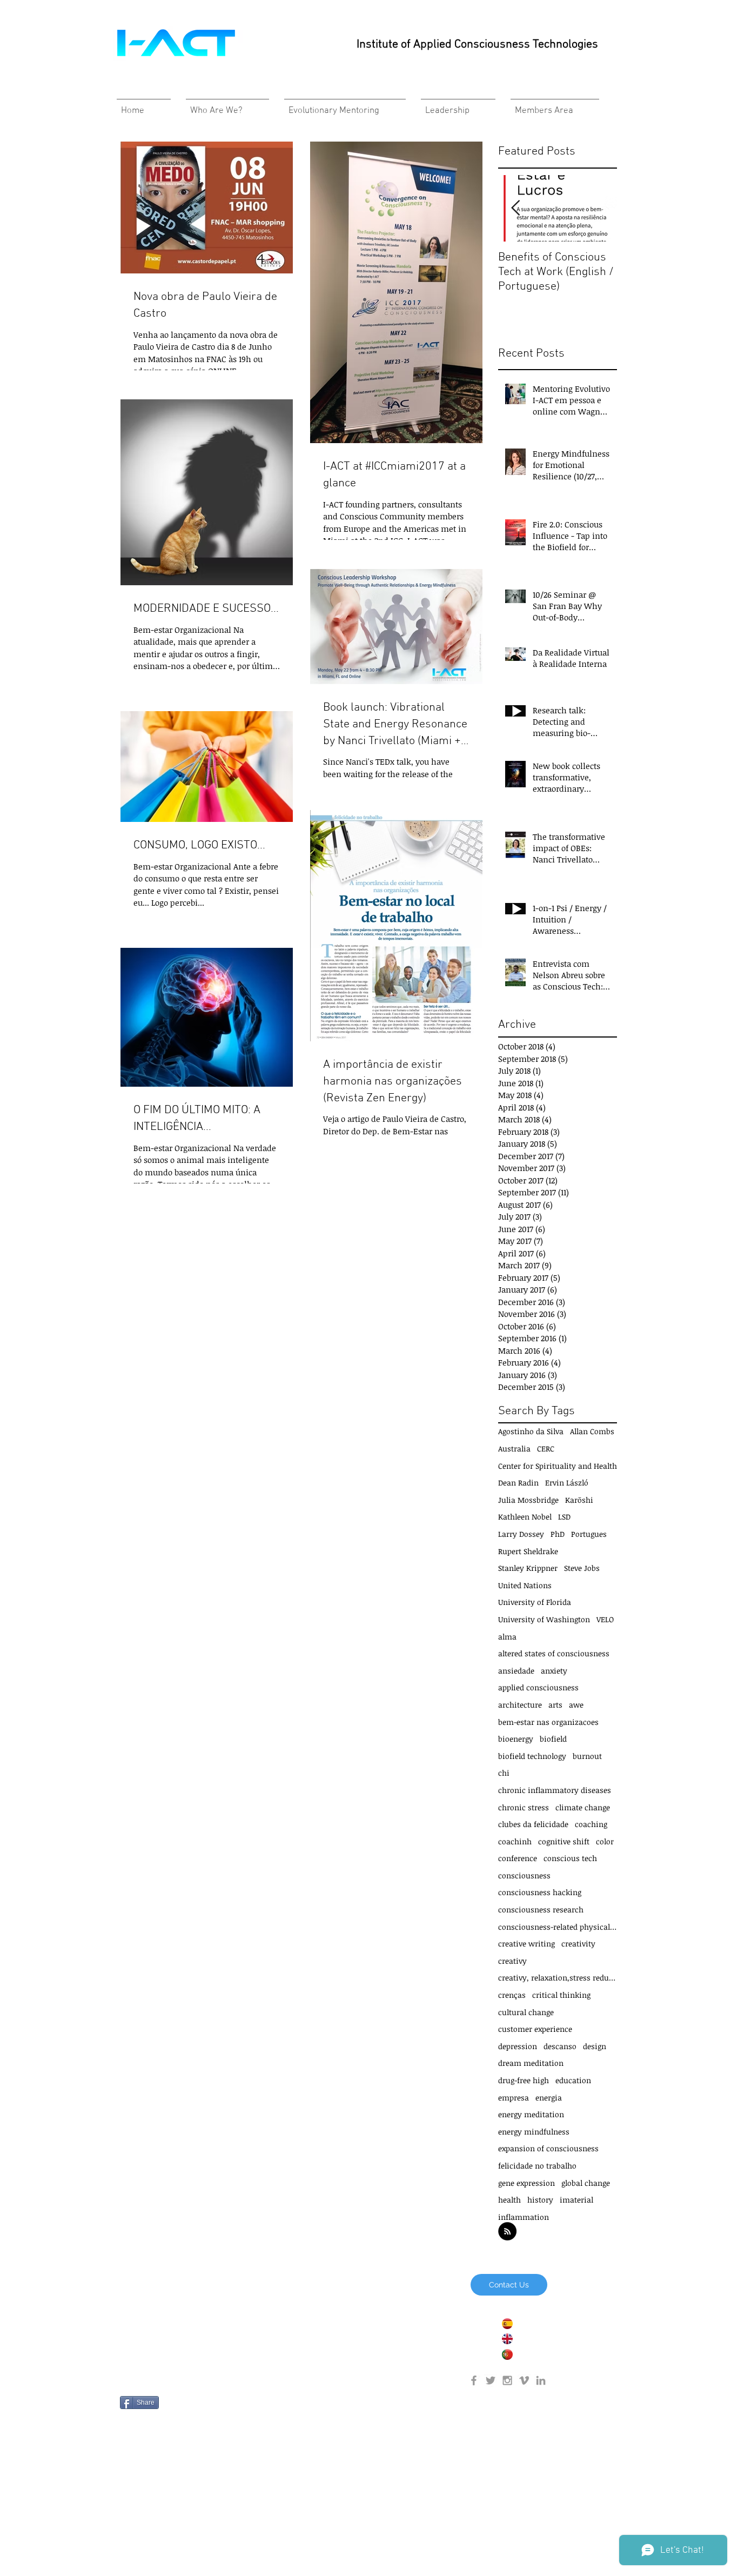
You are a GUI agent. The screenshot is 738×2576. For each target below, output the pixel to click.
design (595, 2046)
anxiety (554, 1671)
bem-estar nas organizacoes (548, 1722)
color (605, 1841)
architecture (520, 1705)
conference (518, 1858)
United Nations (525, 1585)
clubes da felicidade (533, 1824)
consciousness (524, 1875)
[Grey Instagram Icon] (507, 2380)
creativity (578, 1943)
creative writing (526, 1943)
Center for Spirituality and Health (558, 1466)
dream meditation (531, 2063)
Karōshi (579, 1500)
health (509, 2200)
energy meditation (531, 2114)
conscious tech (570, 1858)
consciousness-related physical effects (558, 1927)
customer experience (535, 2029)
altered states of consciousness (554, 1653)
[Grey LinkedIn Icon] (541, 2380)
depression (518, 2046)
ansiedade (516, 1671)
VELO (605, 1619)
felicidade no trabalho (537, 2166)
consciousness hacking (540, 1892)
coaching (591, 1824)
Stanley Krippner (528, 1568)
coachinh (515, 1841)
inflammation (524, 2217)
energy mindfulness (534, 2132)
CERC (546, 1448)
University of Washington (544, 1619)
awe (576, 1705)
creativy (512, 1961)
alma (507, 1637)
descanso (560, 2046)
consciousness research (541, 1909)
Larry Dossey (521, 1534)
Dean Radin (518, 1483)
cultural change (526, 2012)
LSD (564, 1517)
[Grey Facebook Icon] (474, 2380)
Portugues (589, 1534)
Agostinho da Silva (531, 1431)
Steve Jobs (582, 1568)
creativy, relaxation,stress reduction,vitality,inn (558, 1978)
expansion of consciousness (548, 2148)
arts (555, 1705)
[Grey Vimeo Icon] (524, 2380)
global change (586, 2183)
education (573, 2080)
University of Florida (535, 1602)
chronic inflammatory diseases (555, 1790)
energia (549, 2097)
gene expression (526, 2183)
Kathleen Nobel (525, 1517)
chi (504, 1773)
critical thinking (561, 1995)
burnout (587, 1756)
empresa (514, 2097)
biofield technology (532, 1756)
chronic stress (524, 1807)
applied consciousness (538, 1687)
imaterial (576, 2200)
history (540, 2200)
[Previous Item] (515, 208)
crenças (512, 1995)
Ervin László (567, 1483)
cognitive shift (564, 1841)
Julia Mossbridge (528, 1500)
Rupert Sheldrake (528, 1551)
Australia (514, 1448)
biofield (553, 1739)
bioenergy (516, 1739)
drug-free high (524, 2080)
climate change (583, 1807)
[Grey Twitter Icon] (491, 2380)
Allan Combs (592, 1431)
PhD (558, 1534)
